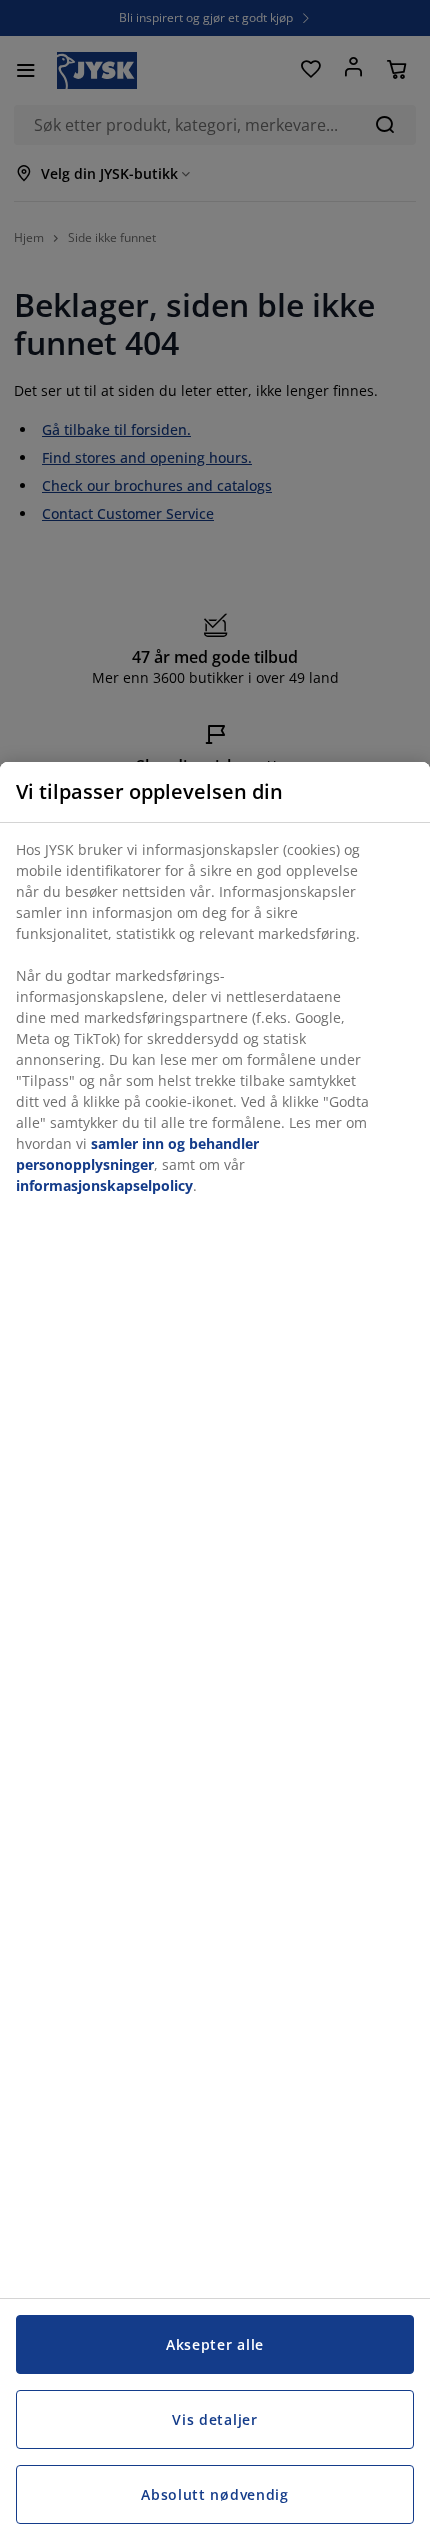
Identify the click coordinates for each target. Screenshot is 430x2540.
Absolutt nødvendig (215, 2494)
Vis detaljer (214, 2419)
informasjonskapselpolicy (104, 1185)
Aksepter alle (215, 2344)
